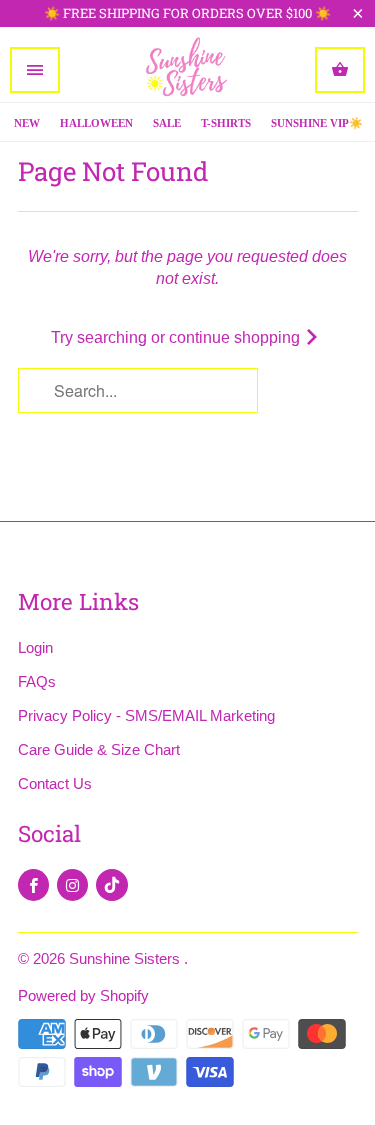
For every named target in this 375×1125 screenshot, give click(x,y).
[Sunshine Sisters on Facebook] (33, 885)
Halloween (96, 123)
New (27, 123)
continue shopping (236, 337)
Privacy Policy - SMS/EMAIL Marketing (146, 715)
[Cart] (340, 70)
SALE (167, 123)
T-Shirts (226, 123)
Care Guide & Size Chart (99, 749)
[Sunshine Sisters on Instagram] (72, 885)
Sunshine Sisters (126, 958)
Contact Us (55, 783)
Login (35, 647)
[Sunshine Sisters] (188, 69)
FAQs (37, 681)
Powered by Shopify (83, 995)
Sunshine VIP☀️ (317, 123)
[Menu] (35, 70)
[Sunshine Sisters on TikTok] (112, 885)
